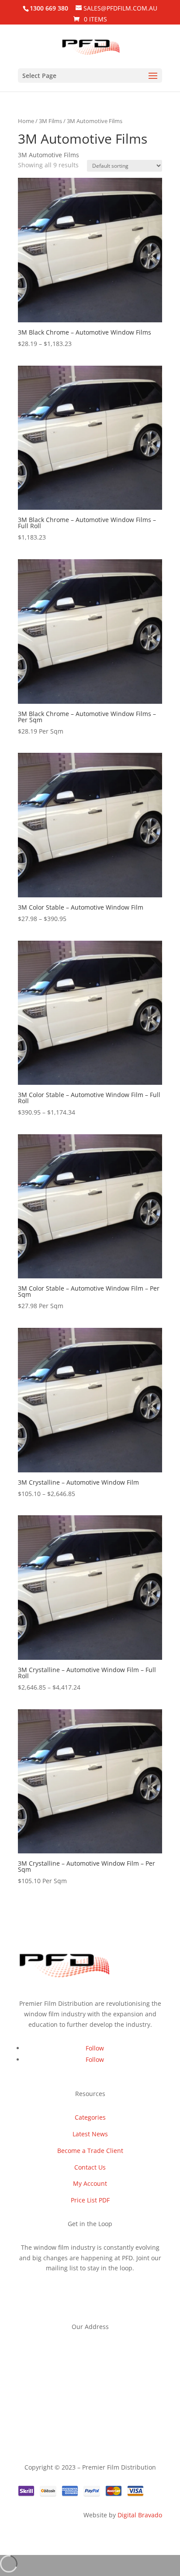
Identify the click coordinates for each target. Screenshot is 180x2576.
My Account (90, 2183)
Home (26, 121)
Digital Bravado (140, 2515)
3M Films (50, 121)
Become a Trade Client (90, 2151)
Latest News (90, 2134)
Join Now (90, 2297)
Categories (90, 2117)
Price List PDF (90, 2200)
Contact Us (90, 2167)
